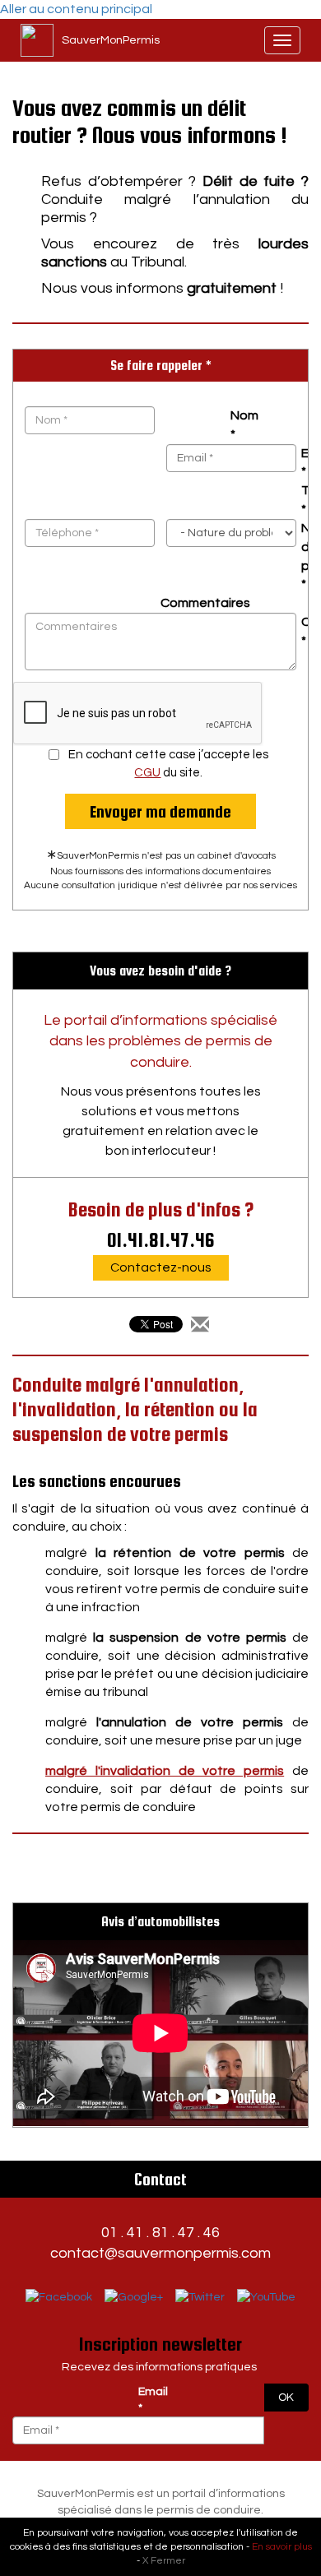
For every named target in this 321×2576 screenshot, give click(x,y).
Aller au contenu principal (76, 9)
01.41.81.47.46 (161, 1240)
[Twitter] (200, 2298)
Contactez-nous (161, 1267)
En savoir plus (282, 2547)
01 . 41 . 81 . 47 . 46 (160, 2233)
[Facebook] (59, 2298)
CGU (147, 773)
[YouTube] (266, 2298)
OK (286, 2398)
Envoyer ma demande (160, 811)
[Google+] (134, 2298)
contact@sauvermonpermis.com (160, 2253)
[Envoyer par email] (200, 1326)
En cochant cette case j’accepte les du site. (168, 763)
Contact (160, 2179)
